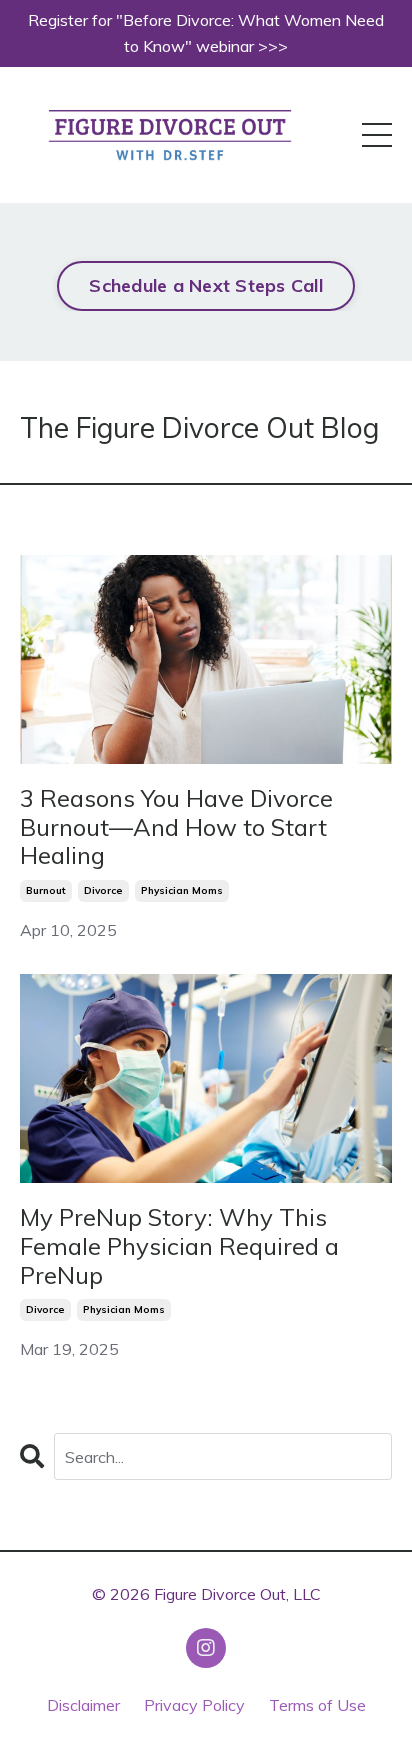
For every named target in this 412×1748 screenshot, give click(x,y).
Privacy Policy (194, 1705)
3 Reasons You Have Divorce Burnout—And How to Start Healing (176, 827)
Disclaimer (83, 1705)
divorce (103, 890)
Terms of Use (317, 1705)
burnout (46, 890)
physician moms (182, 890)
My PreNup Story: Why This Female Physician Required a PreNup (179, 1246)
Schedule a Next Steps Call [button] (206, 285)
